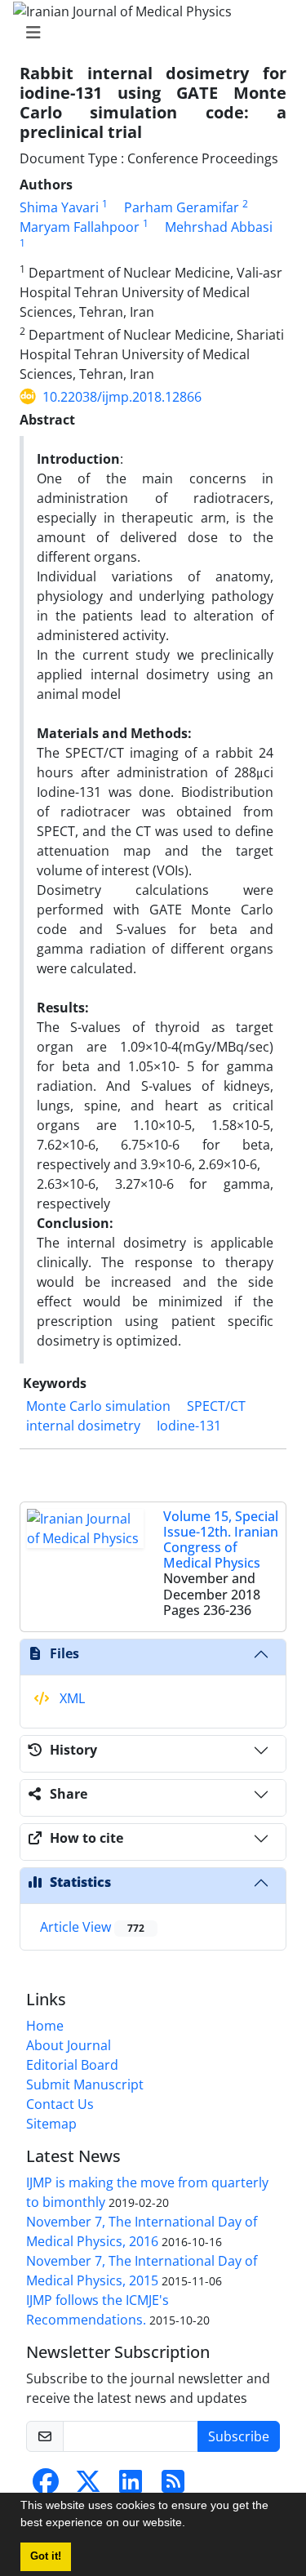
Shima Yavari (59, 207)
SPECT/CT (216, 1406)
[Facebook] (46, 2486)
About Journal (69, 2045)
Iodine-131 (189, 1426)
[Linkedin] (131, 2486)
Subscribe (239, 2436)
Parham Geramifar (182, 207)
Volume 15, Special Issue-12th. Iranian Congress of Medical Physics (221, 1540)
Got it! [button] (46, 2556)
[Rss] (173, 2486)
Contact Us (60, 2104)
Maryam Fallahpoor (80, 227)
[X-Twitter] (88, 2486)
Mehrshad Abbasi (219, 227)
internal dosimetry (83, 1426)
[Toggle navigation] (148, 33)
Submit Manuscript (85, 2084)
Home (45, 2026)
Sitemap (51, 2124)
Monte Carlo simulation (98, 1406)
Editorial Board (72, 2065)
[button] (191, 2525)
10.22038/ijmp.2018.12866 (122, 397)
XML (71, 1698)
